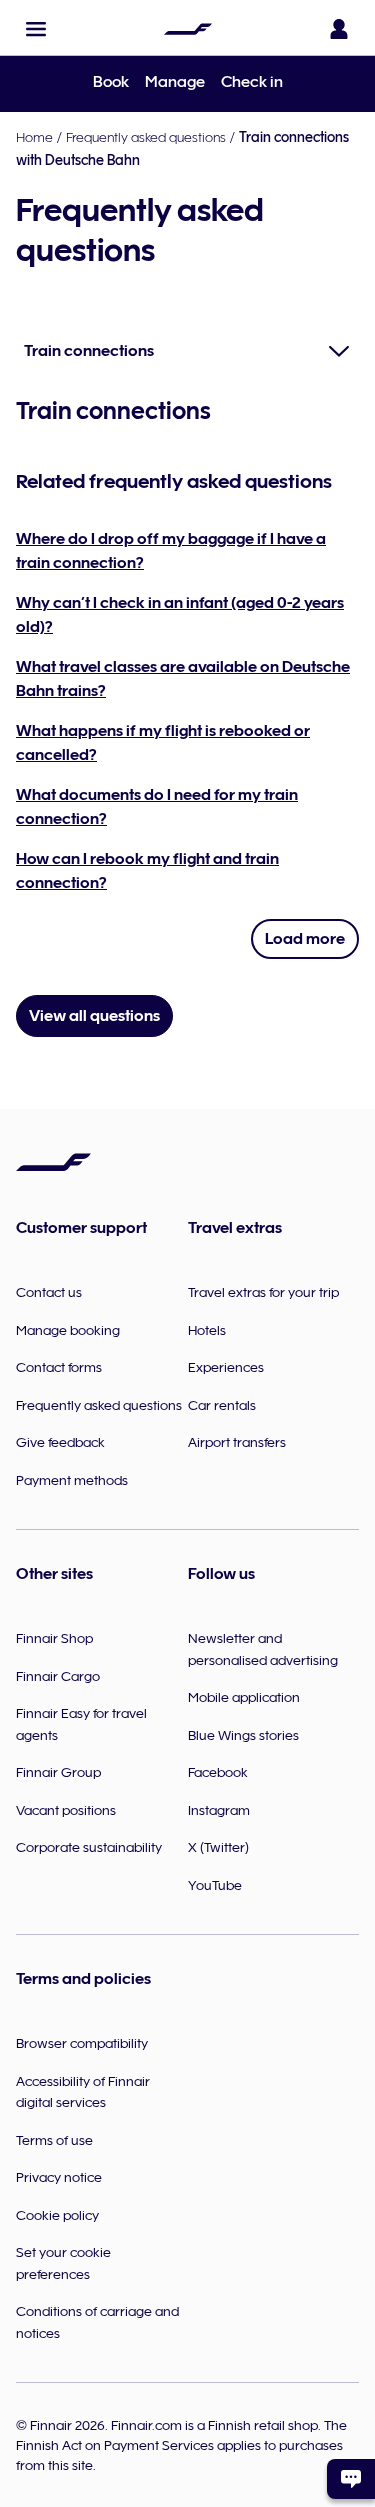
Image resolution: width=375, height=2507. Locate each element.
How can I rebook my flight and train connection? (147, 871)
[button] (36, 29)
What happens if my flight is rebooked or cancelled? (163, 743)
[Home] (188, 29)
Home (34, 137)
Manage (175, 82)
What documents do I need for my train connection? (157, 807)
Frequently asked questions (146, 137)
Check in (252, 82)
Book (111, 82)
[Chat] (351, 2479)
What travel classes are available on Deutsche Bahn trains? (183, 679)
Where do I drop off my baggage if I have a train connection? (171, 551)
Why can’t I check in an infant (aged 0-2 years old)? (180, 615)
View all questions (94, 1016)
